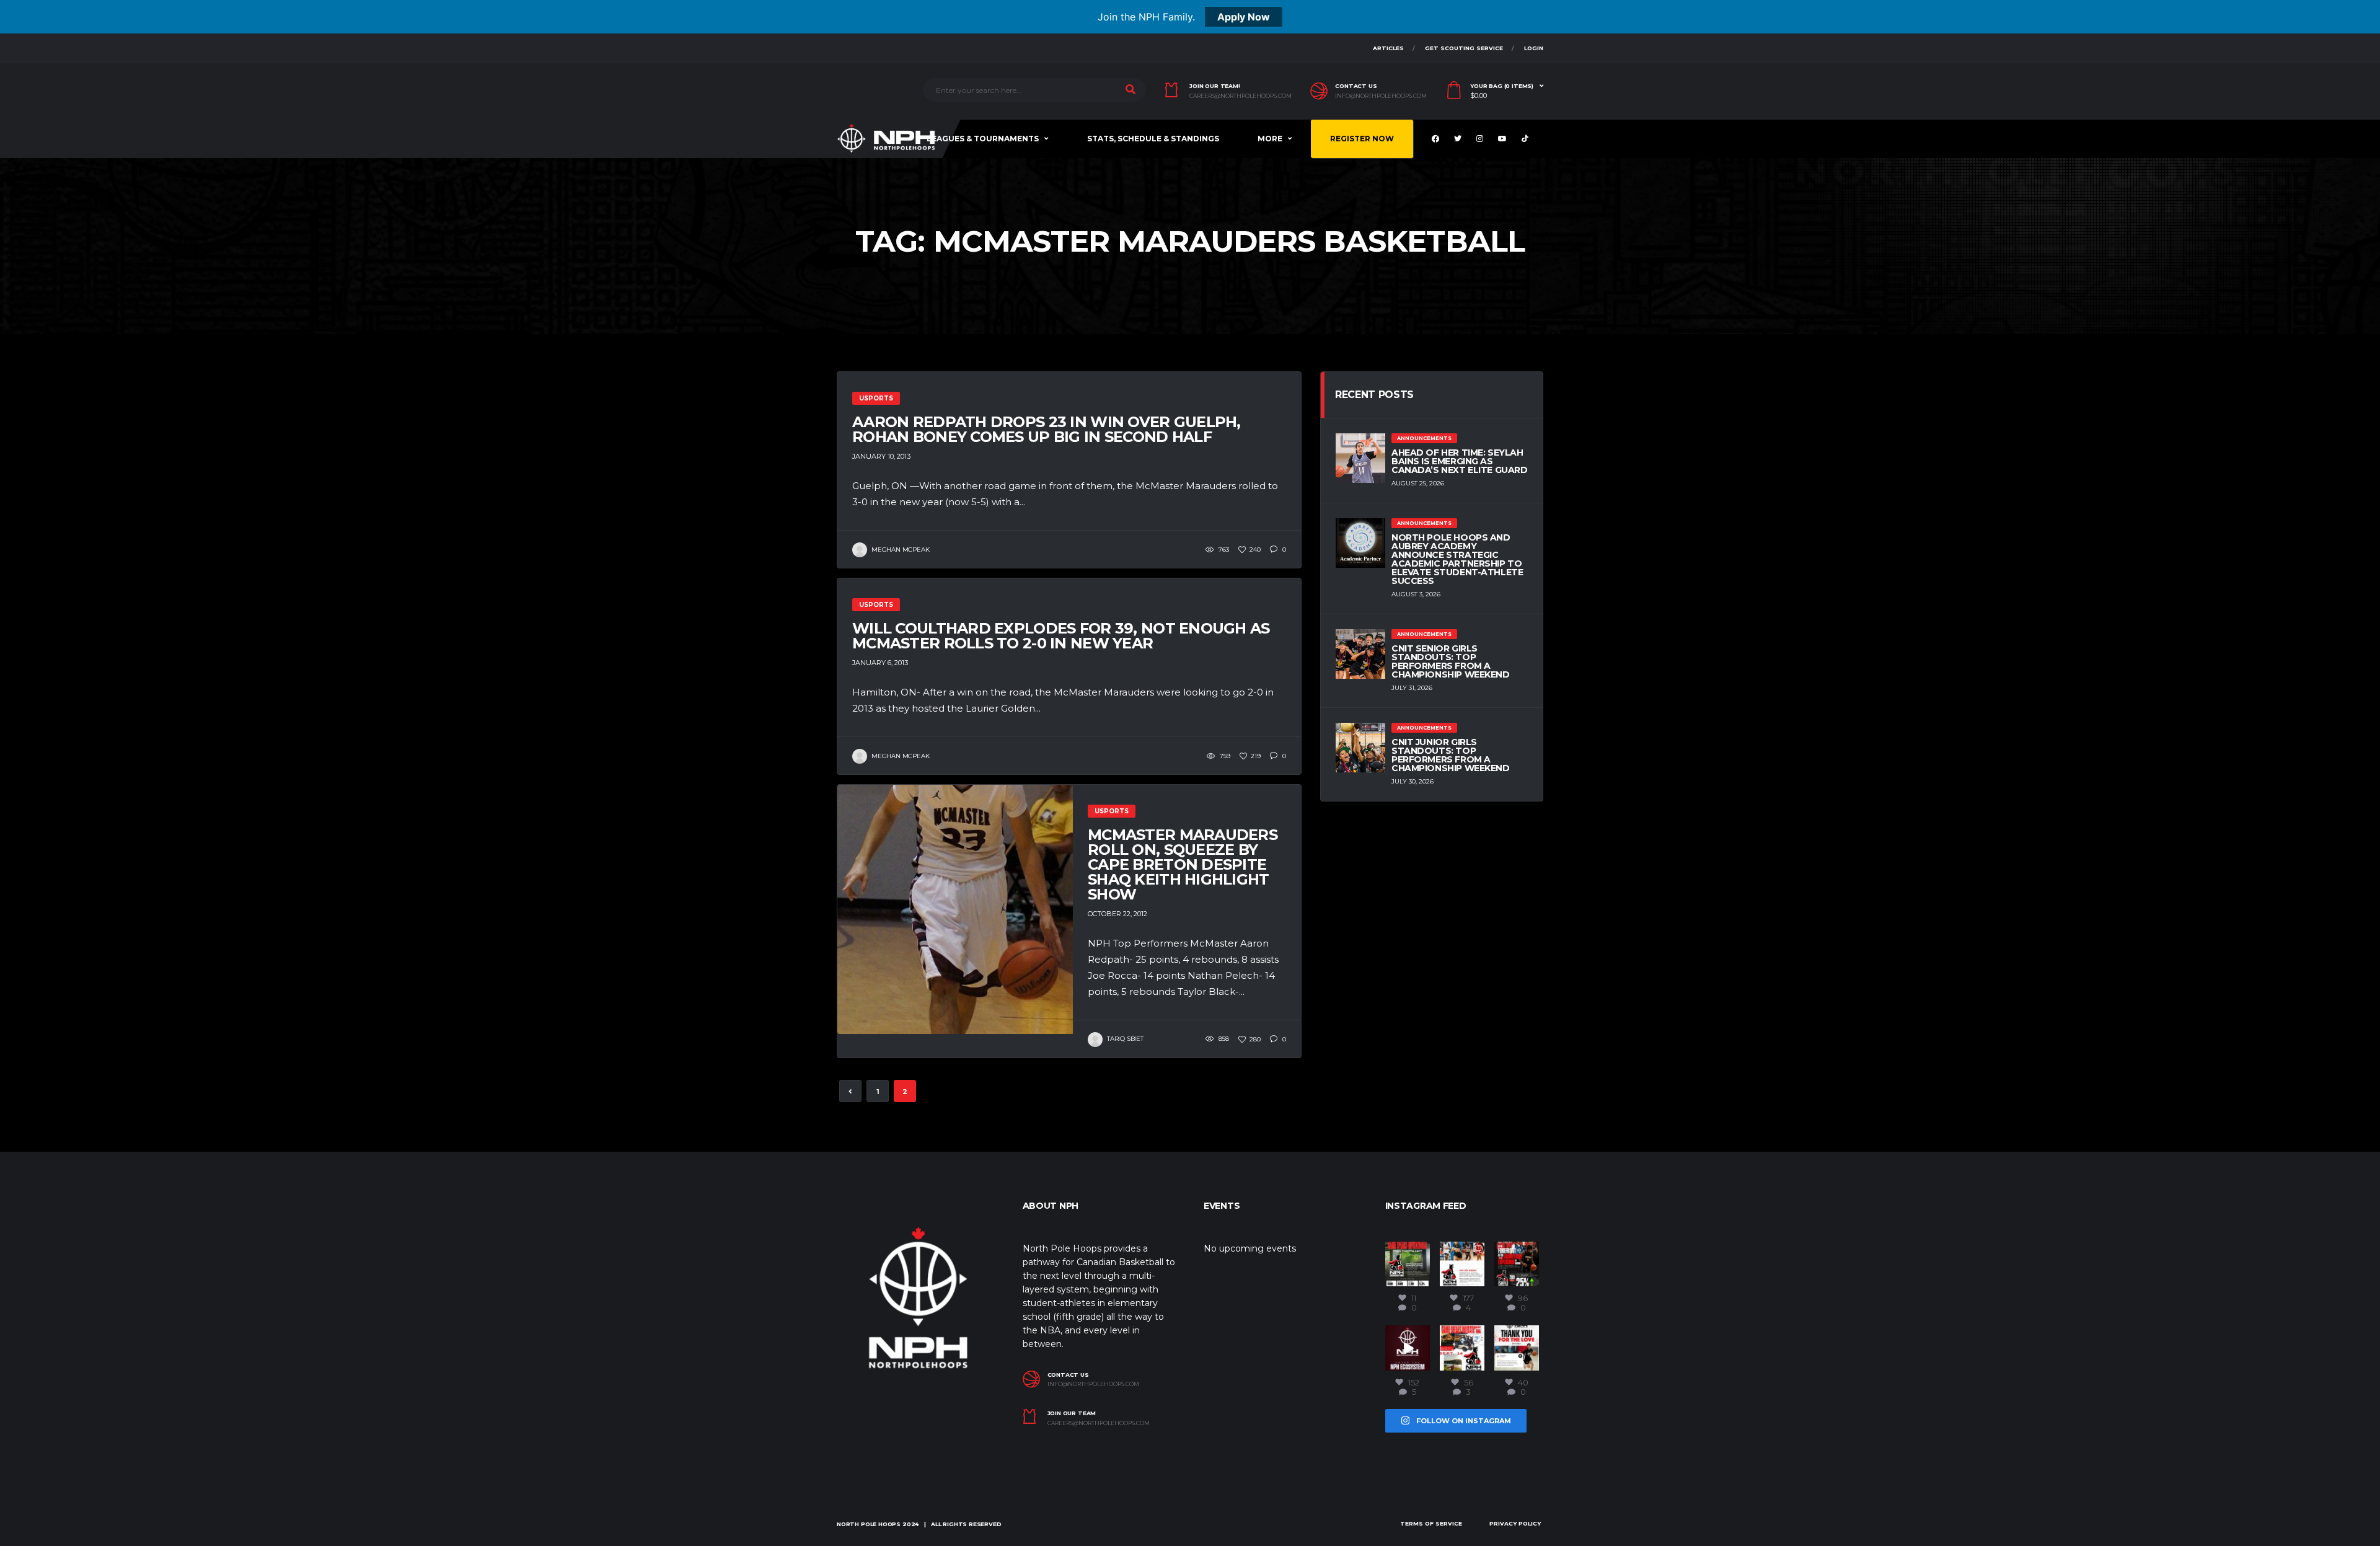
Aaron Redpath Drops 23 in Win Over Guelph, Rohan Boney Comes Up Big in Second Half (1047, 429)
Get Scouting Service (1464, 48)
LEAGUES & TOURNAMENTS (983, 139)
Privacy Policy (1515, 1523)
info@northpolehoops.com (1381, 96)
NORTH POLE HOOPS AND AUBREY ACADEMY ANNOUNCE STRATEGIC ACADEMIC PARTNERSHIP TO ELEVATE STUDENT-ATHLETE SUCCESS (1457, 559)
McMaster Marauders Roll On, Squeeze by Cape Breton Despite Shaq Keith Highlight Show (1183, 864)
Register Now (1362, 139)
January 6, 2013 (880, 663)
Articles (1388, 48)
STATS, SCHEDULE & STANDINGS (1153, 139)
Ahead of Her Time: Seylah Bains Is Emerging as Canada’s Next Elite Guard (1460, 461)
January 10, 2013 (881, 456)
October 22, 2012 (1117, 914)
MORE (1270, 139)
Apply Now (1244, 17)
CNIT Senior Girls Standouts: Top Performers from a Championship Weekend (1451, 661)
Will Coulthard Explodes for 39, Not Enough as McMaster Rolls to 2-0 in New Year (1061, 636)
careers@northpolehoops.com (1241, 96)
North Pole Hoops (869, 1524)
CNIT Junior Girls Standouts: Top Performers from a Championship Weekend (1451, 755)
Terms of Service (1431, 1523)
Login (1534, 48)
